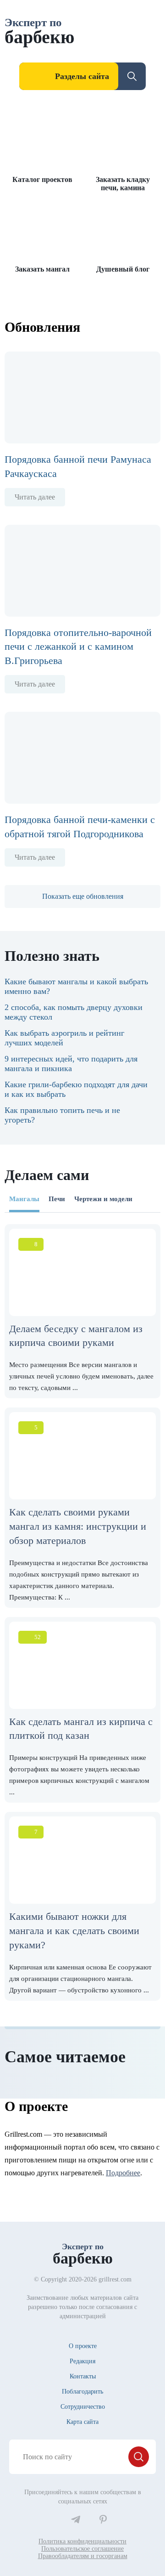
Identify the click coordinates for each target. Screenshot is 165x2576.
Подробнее (123, 2173)
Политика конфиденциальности (82, 2541)
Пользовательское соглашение (82, 2549)
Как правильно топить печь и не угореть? (62, 1115)
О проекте (83, 2346)
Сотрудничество (83, 2407)
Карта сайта (82, 2422)
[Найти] (139, 2457)
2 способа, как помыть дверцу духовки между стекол (74, 1012)
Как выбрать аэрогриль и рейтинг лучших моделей (64, 1038)
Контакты (83, 2376)
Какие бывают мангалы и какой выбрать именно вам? (76, 986)
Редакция (82, 2361)
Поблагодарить (82, 2392)
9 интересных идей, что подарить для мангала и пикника (71, 1064)
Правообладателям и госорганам (83, 2556)
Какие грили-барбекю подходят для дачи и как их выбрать (76, 1089)
